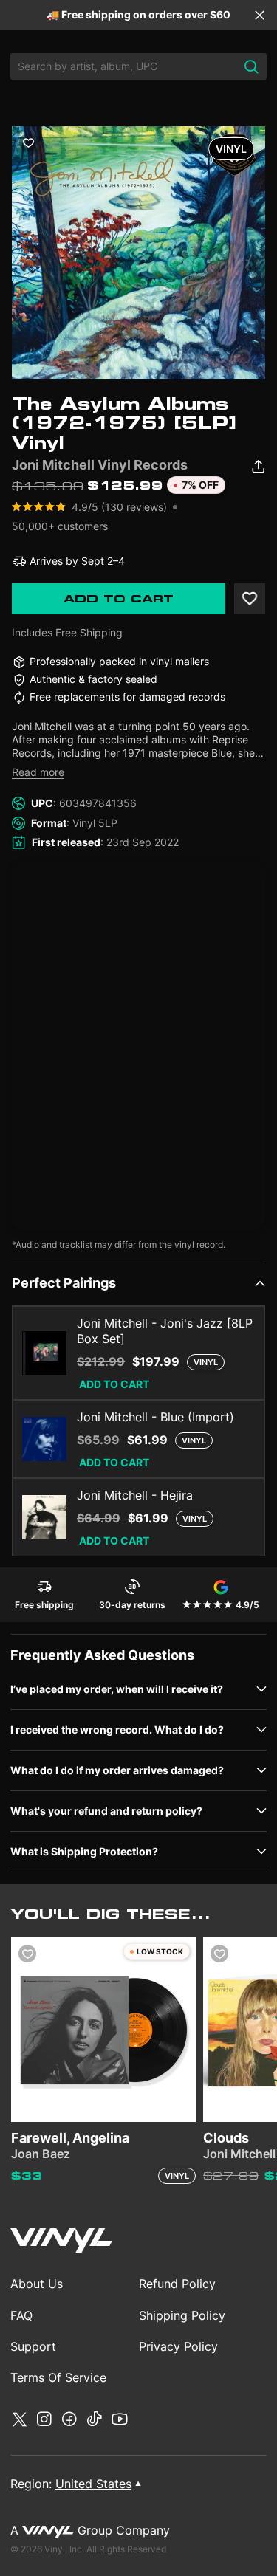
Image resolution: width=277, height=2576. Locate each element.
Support (33, 2346)
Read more (38, 772)
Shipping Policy (182, 2315)
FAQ (21, 2315)
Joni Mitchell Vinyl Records (100, 465)
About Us (37, 2284)
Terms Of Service (58, 2377)
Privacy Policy (178, 2346)
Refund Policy (177, 2284)
